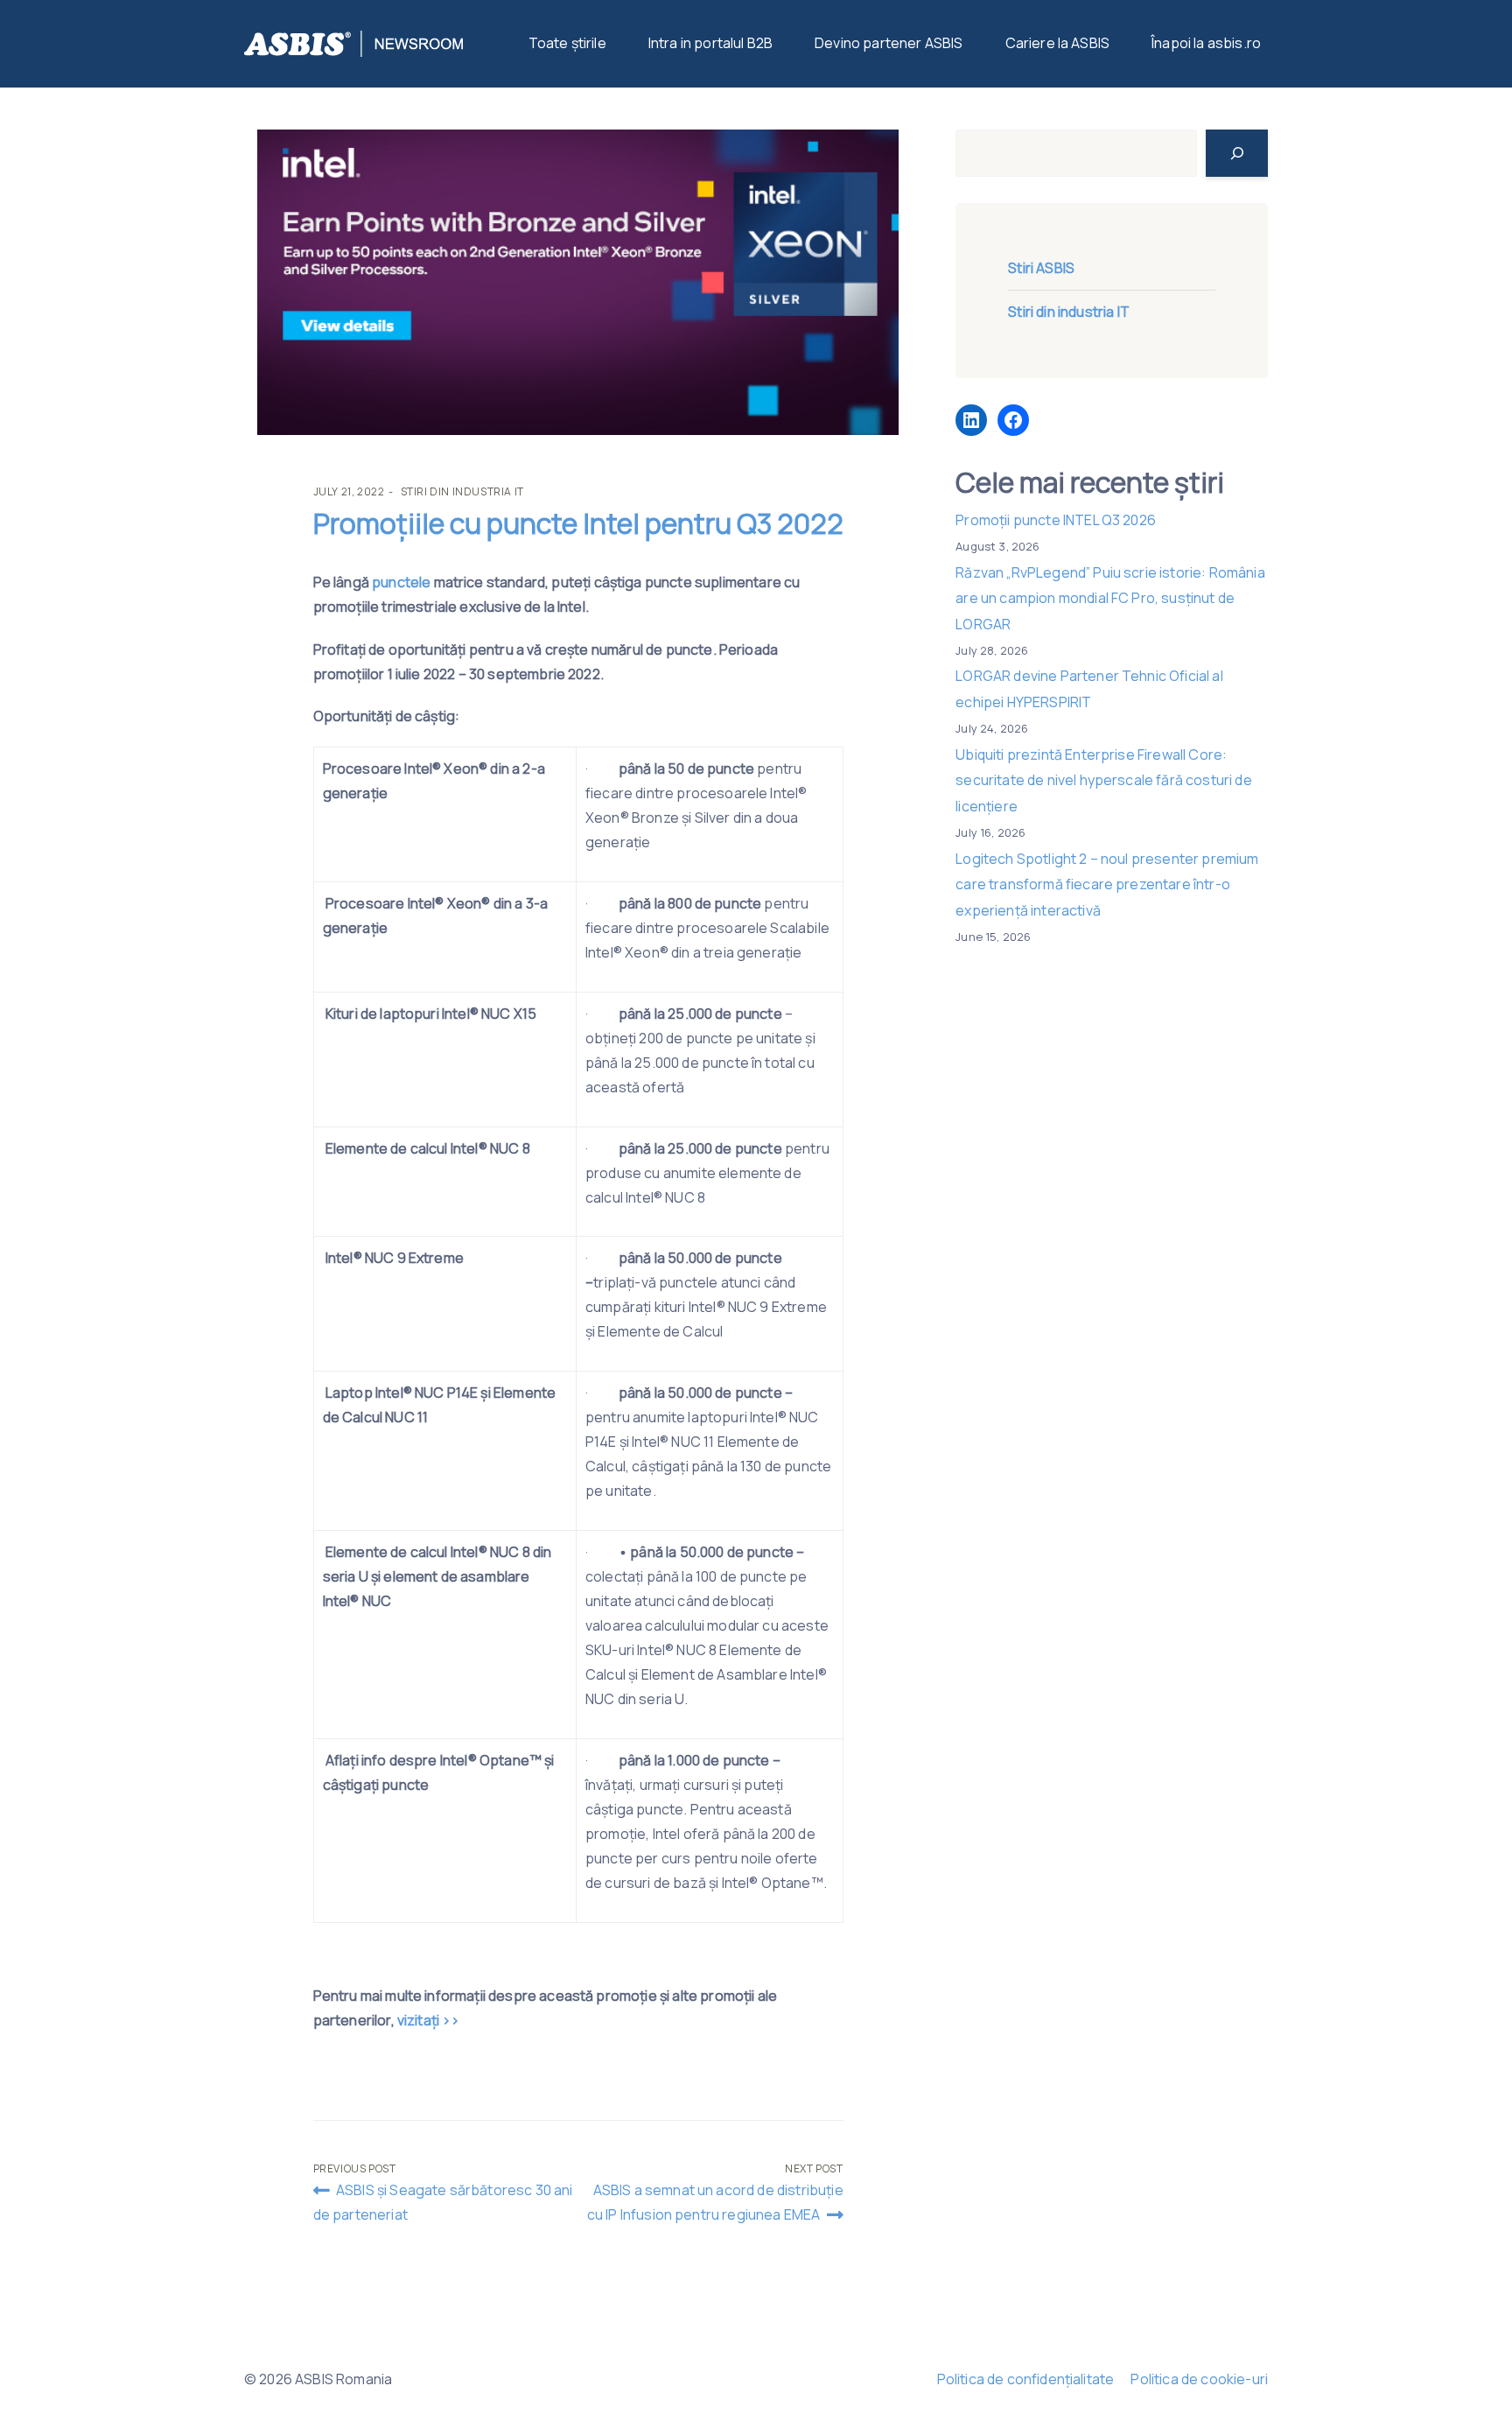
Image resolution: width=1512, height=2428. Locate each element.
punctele (400, 582)
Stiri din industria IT (462, 491)
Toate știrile (567, 43)
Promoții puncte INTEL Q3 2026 (1056, 520)
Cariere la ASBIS (1058, 43)
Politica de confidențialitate (1026, 2379)
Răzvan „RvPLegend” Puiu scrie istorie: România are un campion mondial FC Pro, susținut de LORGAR (1110, 598)
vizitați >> (429, 2020)
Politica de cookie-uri (1199, 2379)
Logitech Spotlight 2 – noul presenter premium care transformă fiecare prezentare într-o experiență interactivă (1107, 884)
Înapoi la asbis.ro (1206, 43)
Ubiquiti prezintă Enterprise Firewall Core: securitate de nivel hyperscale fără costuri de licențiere (1103, 780)
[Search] (1237, 153)
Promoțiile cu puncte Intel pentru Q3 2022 (578, 523)
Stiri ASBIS (1041, 268)
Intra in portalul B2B (710, 43)
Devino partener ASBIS (889, 43)
